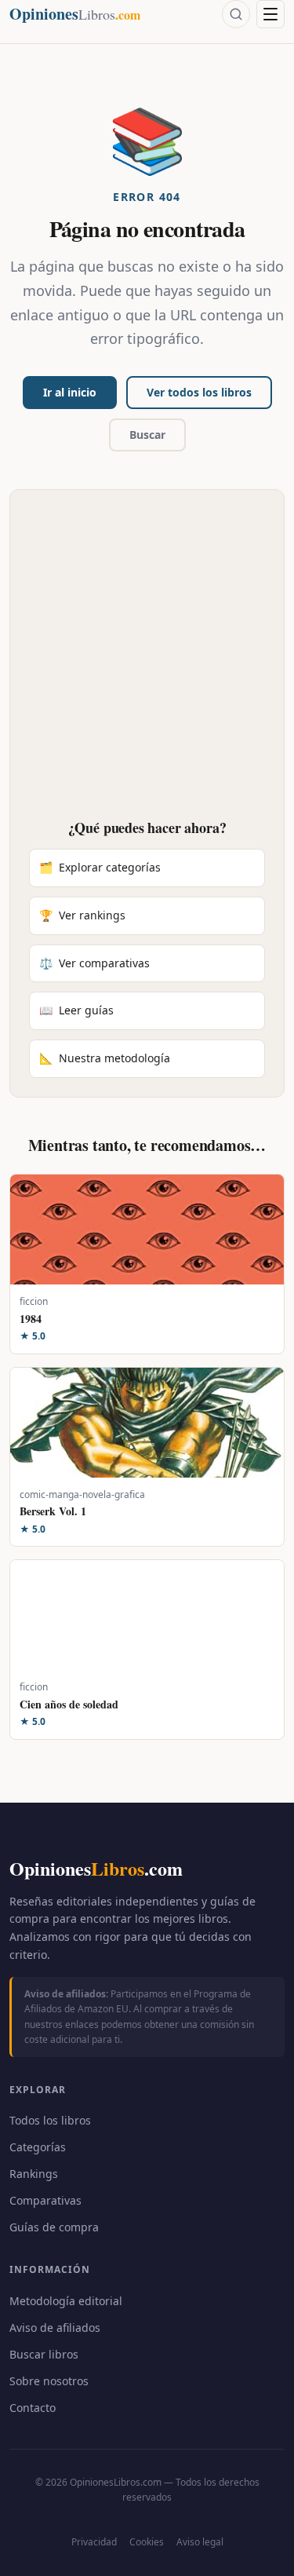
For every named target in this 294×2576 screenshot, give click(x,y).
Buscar (147, 435)
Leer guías (76, 1010)
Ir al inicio (70, 392)
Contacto (33, 2408)
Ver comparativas (94, 963)
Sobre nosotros (49, 2381)
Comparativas (45, 2200)
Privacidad (94, 2542)
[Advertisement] (147, 664)
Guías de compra (54, 2227)
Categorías (38, 2147)
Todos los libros (50, 2120)
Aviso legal (200, 2542)
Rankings (34, 2174)
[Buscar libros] (236, 14)
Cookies (147, 2542)
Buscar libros (44, 2354)
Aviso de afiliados (55, 2328)
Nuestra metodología (105, 1058)
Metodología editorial (66, 2301)
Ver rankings (82, 915)
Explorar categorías (100, 867)
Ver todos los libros (199, 392)
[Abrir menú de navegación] (270, 14)
